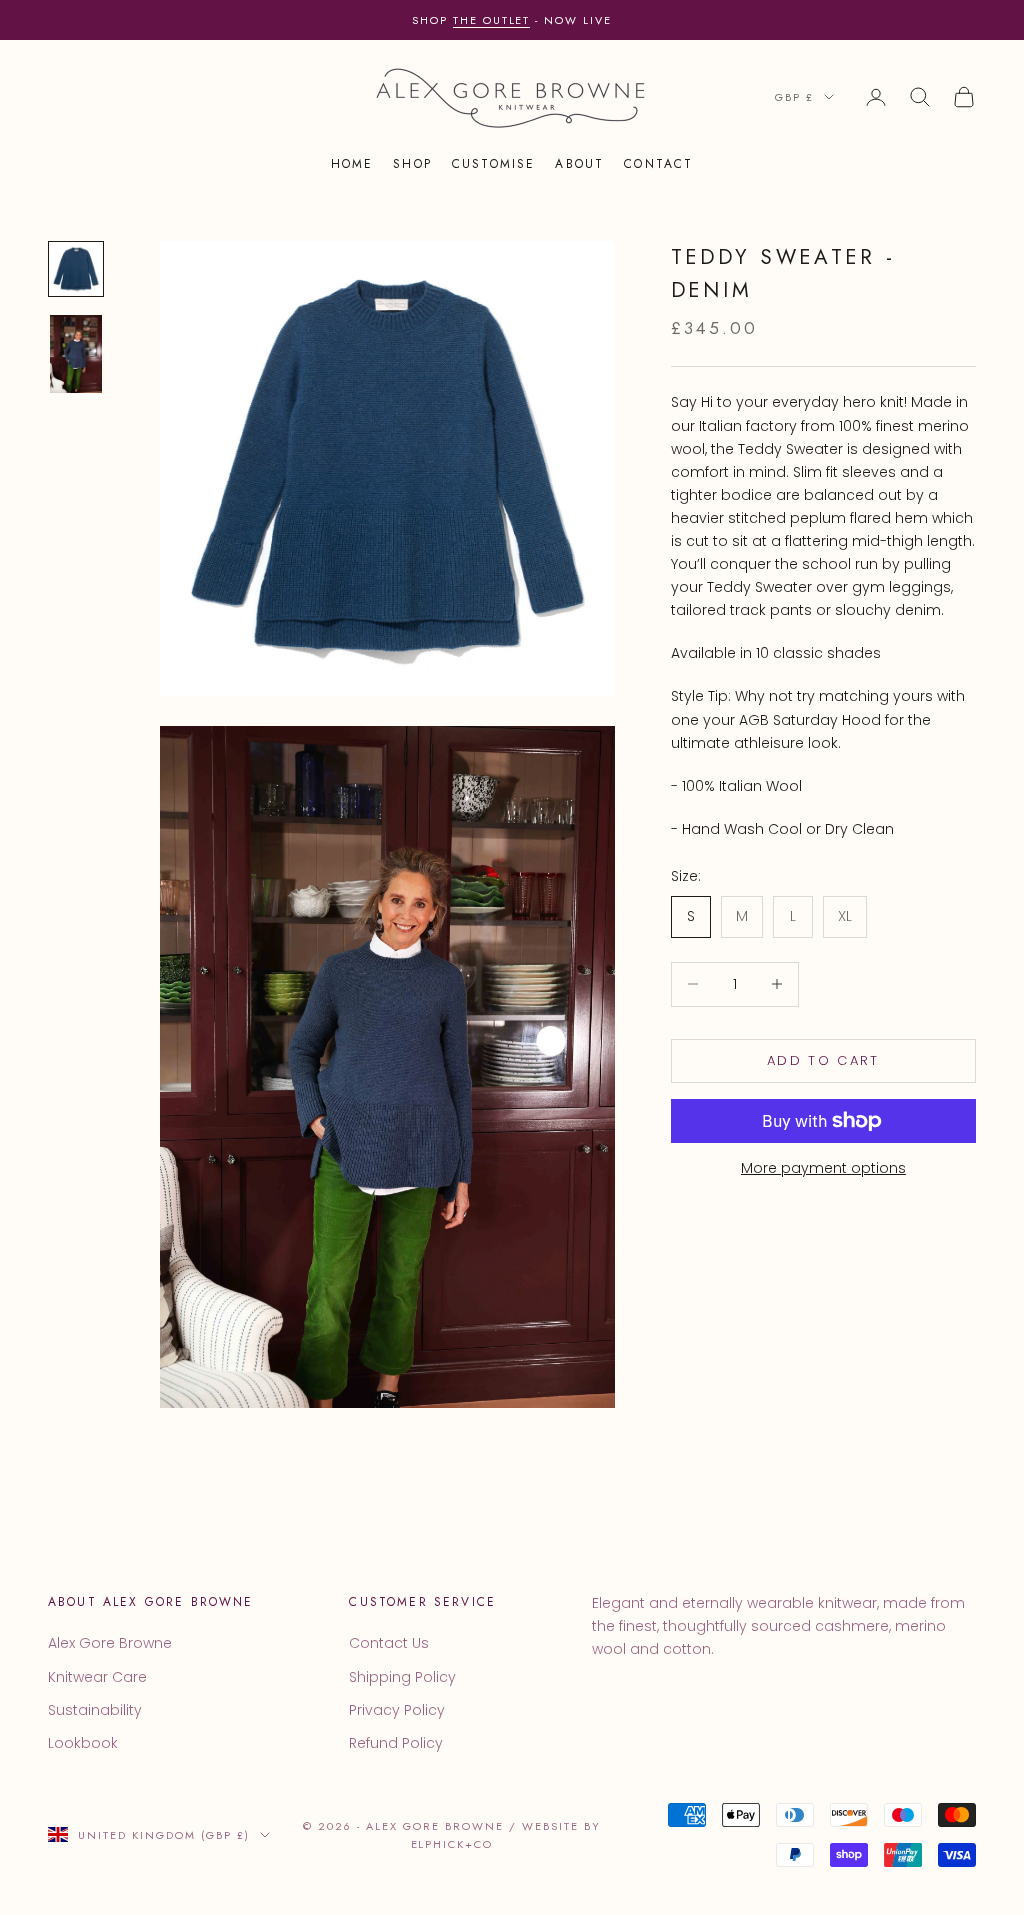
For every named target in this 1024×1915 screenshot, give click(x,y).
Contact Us (389, 1643)
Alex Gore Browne (110, 1643)
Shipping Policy (402, 1677)
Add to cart (823, 1060)
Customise (493, 164)
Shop (412, 164)
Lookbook (83, 1743)
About (579, 164)
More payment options (823, 1168)
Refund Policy (396, 1743)
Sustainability (95, 1710)
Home (352, 164)
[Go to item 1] (76, 269)
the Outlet (492, 20)
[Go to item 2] (76, 354)
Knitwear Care (97, 1677)
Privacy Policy (397, 1710)
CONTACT (658, 164)
